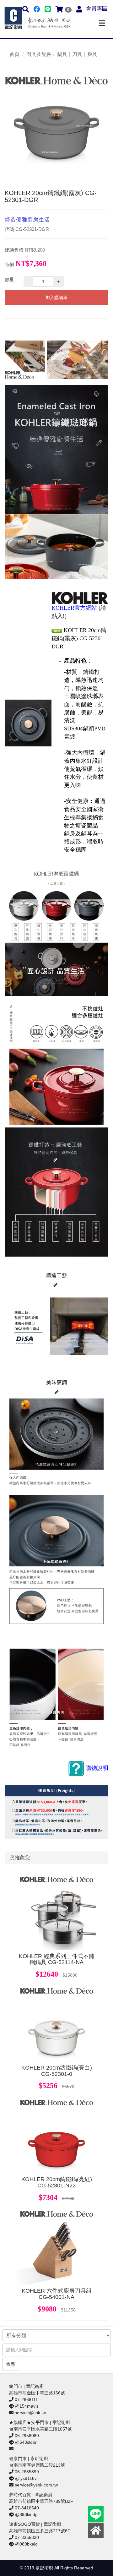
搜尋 (11, 2364)
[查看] (56, 1911)
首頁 (14, 54)
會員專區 (97, 9)
